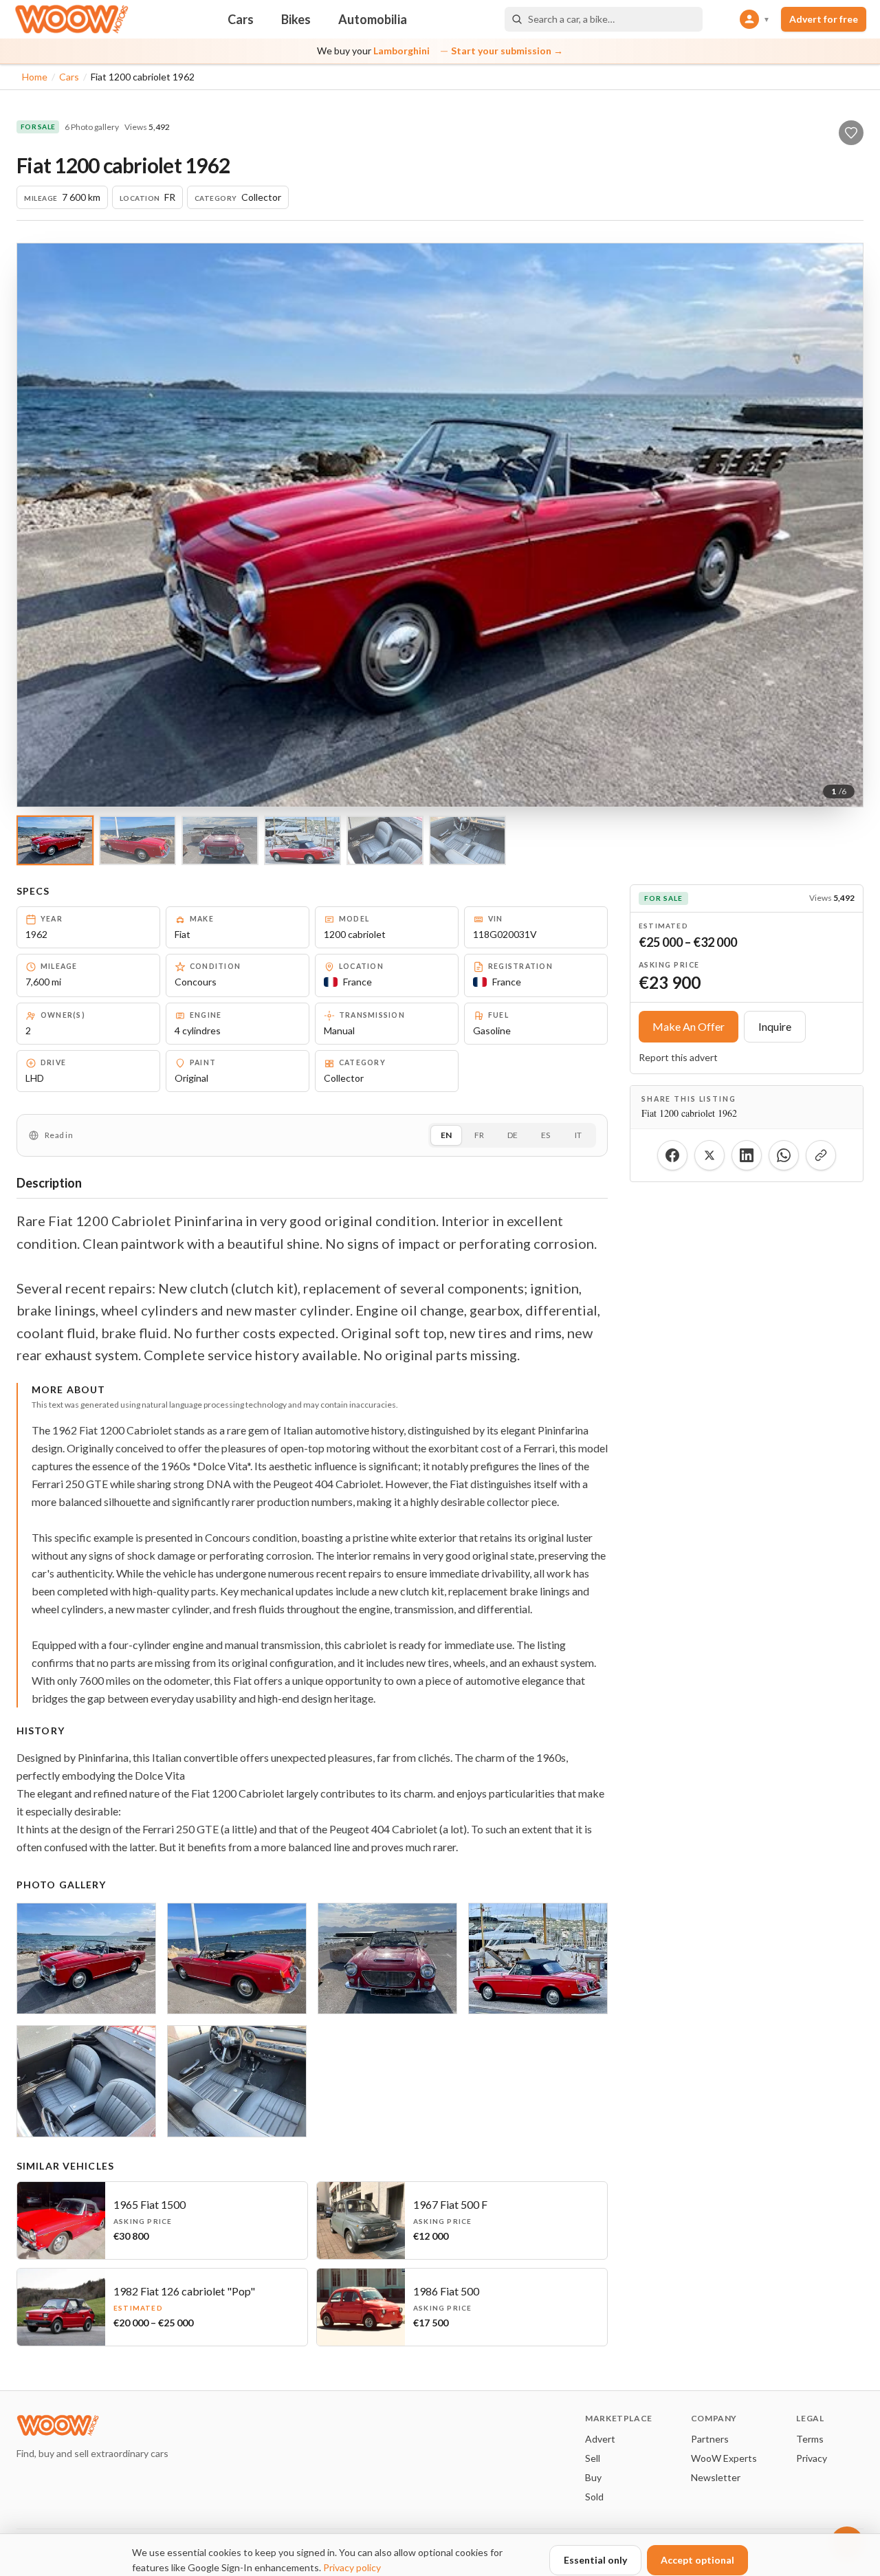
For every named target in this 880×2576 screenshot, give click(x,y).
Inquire (775, 1026)
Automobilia (373, 19)
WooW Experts (724, 2458)
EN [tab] (446, 1135)
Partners (710, 2439)
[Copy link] (821, 1155)
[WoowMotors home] (71, 19)
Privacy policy (352, 2567)
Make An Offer (689, 1026)
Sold (594, 2497)
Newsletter (716, 2477)
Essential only (595, 2560)
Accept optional (697, 2560)
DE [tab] (513, 1135)
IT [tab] (578, 1135)
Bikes (296, 19)
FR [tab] (479, 1135)
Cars (241, 19)
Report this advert (678, 1057)
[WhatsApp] (784, 1155)
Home (35, 77)
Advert (600, 2439)
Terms (810, 2439)
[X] (709, 1155)
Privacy (812, 2458)
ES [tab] (546, 1135)
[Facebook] (672, 1155)
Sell (593, 2458)
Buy (593, 2477)
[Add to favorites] (851, 133)
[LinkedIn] (747, 1155)
